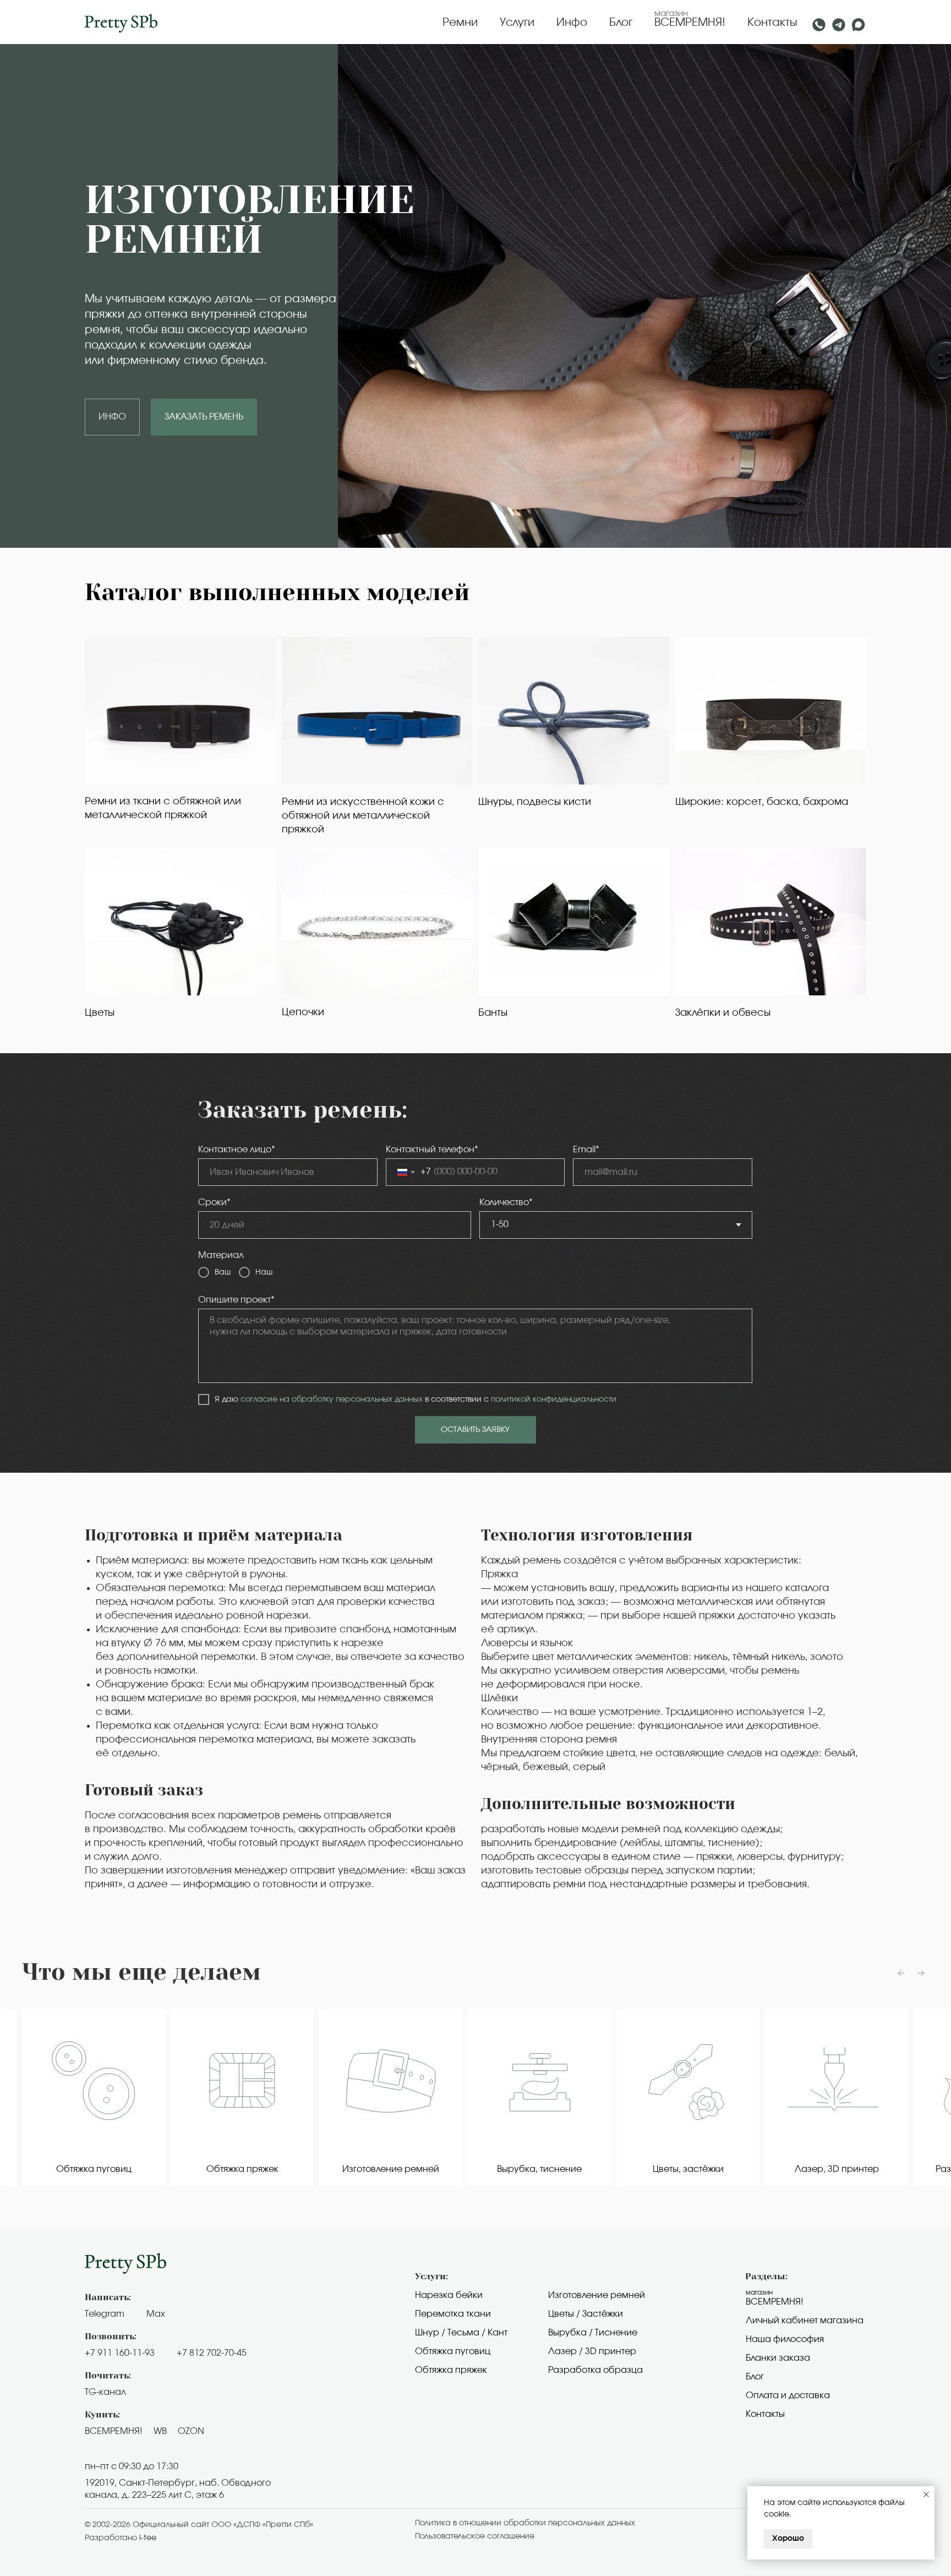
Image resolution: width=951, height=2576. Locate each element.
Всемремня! (775, 2302)
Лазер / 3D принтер (592, 2351)
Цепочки (303, 1012)
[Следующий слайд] (921, 1973)
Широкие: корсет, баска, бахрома (762, 802)
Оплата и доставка (788, 2395)
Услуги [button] (517, 23)
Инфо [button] (572, 23)
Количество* (506, 1202)
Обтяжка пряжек (451, 2370)
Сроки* (214, 1202)
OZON (191, 2431)
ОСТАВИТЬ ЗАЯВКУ (475, 1430)
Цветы (100, 1013)
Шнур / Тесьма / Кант (461, 2333)
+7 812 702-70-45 (212, 2353)
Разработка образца (595, 2370)
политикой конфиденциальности (554, 1399)
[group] (94, 2098)
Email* (586, 1150)
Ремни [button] (460, 23)
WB (160, 2431)
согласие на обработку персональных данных (332, 1399)
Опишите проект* (236, 1300)
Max (156, 2314)
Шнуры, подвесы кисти (535, 802)
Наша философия (785, 2339)
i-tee (148, 2538)
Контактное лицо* (237, 1150)
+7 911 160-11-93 (120, 2353)
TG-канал (105, 2392)
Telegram (105, 2314)
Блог (621, 23)
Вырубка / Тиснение (593, 2333)
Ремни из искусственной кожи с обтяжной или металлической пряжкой (363, 816)
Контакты (772, 23)
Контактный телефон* (432, 1150)
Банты (493, 1013)
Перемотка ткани (453, 2314)
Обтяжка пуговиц (453, 2351)
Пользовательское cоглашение (475, 2536)
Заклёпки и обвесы (723, 1013)
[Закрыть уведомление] (926, 2495)
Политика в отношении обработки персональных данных (525, 2523)
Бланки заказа (778, 2358)
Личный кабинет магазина (805, 2321)
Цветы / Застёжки (586, 2314)
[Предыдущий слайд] (901, 1973)
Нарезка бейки (449, 2295)
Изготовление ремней (597, 2295)
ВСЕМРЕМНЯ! (690, 23)
